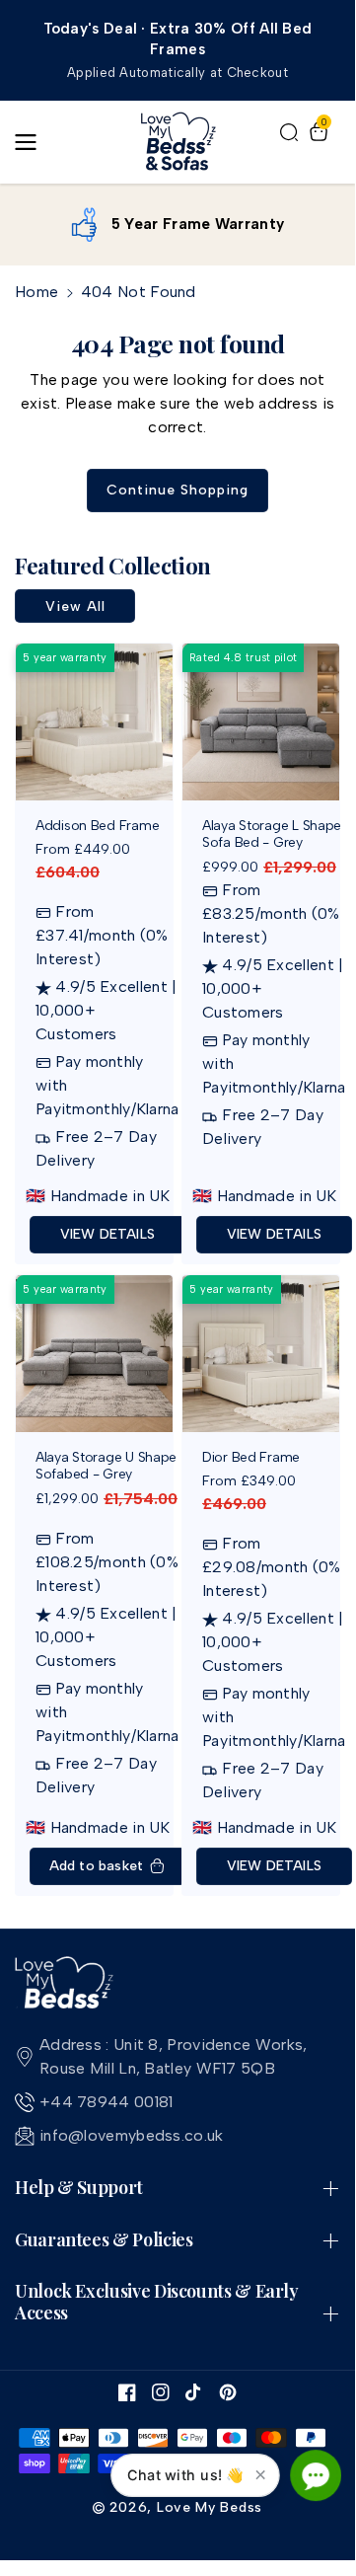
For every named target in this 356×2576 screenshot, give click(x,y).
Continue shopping (178, 490)
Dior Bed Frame (251, 1458)
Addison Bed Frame (97, 826)
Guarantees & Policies (104, 2240)
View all (75, 606)
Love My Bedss (210, 2507)
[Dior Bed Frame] (261, 1354)
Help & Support (79, 2188)
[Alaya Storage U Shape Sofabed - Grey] (94, 1354)
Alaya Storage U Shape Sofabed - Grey (106, 1466)
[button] (32, 142)
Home (36, 292)
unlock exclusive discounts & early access (157, 2302)
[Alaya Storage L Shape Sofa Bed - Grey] (261, 722)
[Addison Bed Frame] (94, 722)
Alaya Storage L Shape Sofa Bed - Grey (272, 834)
